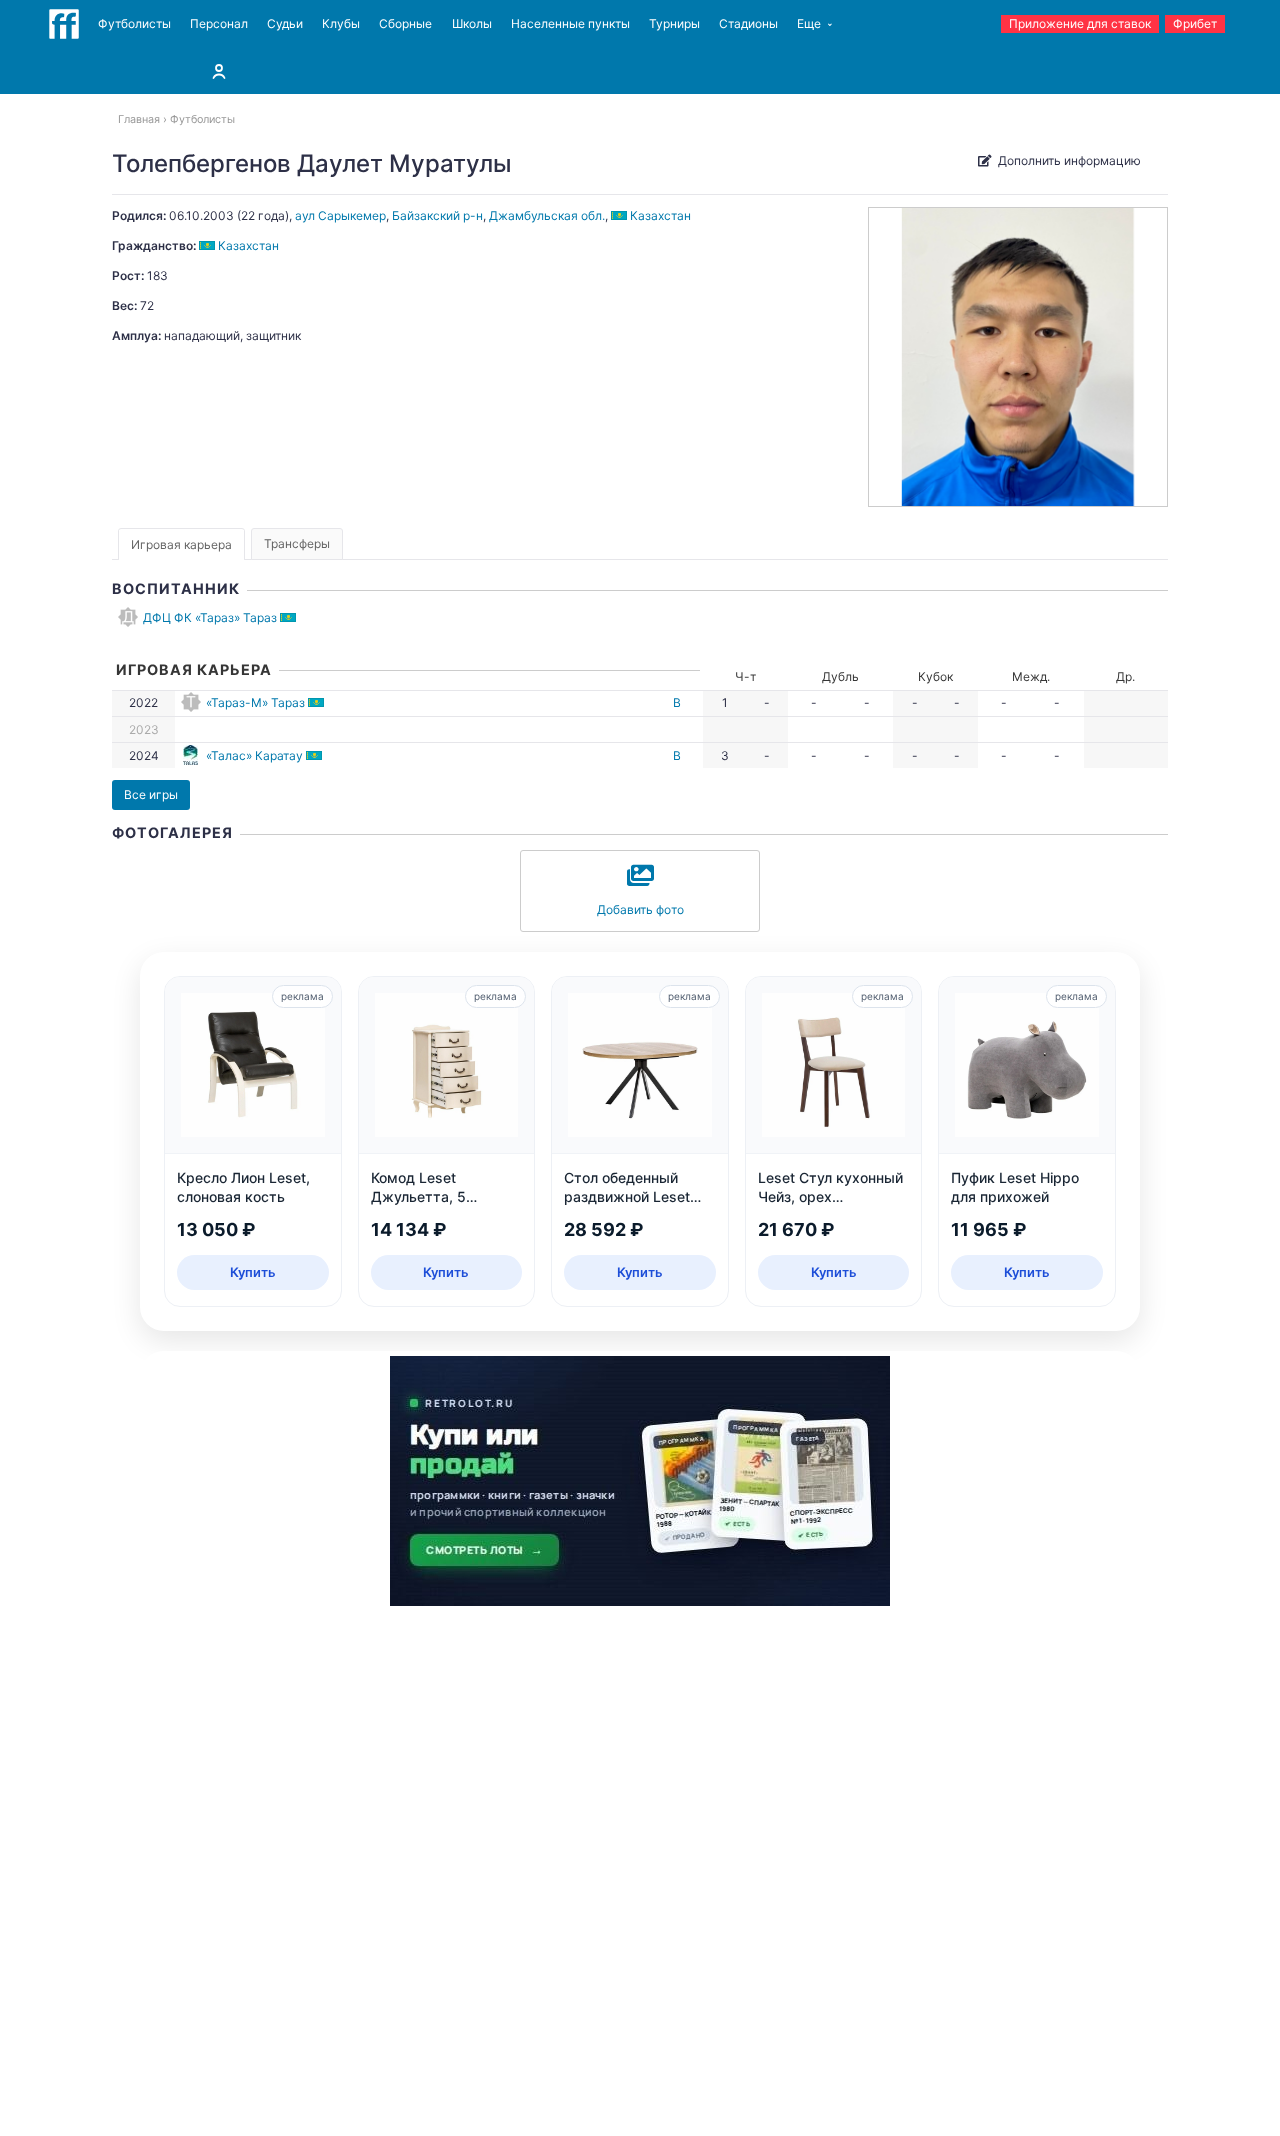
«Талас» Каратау (254, 755)
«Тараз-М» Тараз (255, 702)
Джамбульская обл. (547, 215)
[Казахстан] (289, 617)
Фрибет (1195, 23)
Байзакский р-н (437, 215)
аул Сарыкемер (340, 215)
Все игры (151, 794)
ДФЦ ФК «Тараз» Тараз (210, 617)
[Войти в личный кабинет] (219, 71)
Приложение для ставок (1080, 23)
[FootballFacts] (64, 24)
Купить (253, 1272)
